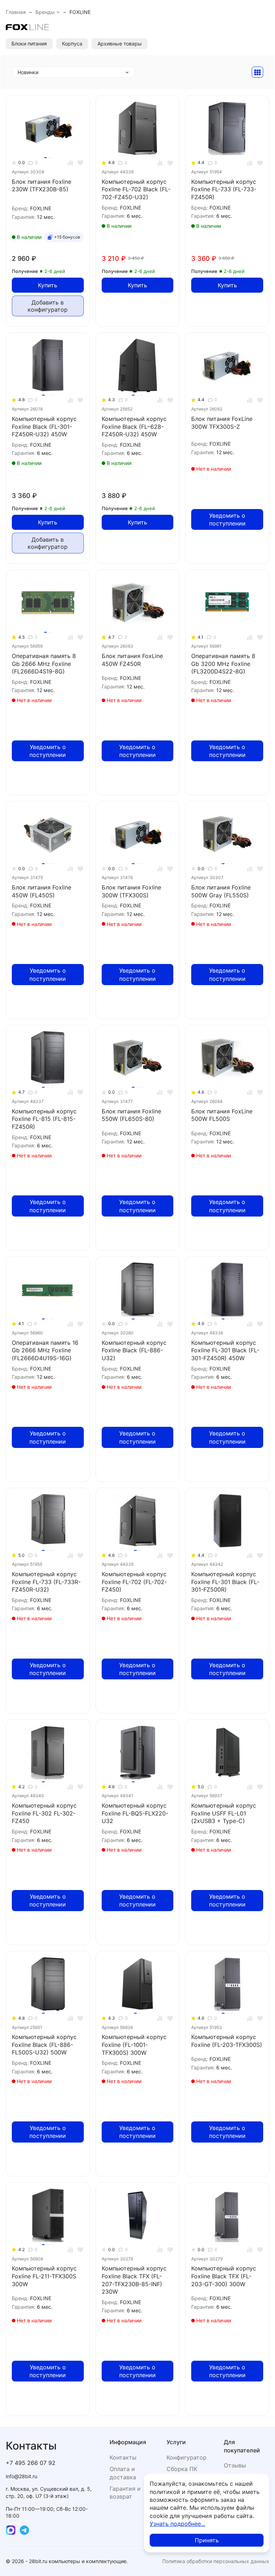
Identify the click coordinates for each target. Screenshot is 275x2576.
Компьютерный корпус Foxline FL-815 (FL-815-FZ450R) (44, 1119)
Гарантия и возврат (125, 2493)
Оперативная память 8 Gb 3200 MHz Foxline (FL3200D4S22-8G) (223, 664)
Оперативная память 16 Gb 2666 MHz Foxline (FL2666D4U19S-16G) (45, 1350)
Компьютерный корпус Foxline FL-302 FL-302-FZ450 (44, 1813)
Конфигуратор (187, 2457)
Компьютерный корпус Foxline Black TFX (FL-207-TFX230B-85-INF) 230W (134, 2280)
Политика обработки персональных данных (216, 2561)
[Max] (11, 2530)
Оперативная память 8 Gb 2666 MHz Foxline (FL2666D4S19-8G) (44, 664)
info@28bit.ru (21, 2476)
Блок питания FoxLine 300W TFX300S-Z (222, 423)
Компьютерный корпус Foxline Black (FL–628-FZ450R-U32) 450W (134, 426)
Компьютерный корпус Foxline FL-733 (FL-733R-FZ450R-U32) (46, 1582)
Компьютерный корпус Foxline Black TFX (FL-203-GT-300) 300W (224, 2276)
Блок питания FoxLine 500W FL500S (222, 1115)
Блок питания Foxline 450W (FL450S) (42, 891)
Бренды (45, 12)
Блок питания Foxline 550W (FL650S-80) (131, 1115)
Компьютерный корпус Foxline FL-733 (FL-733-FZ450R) (224, 189)
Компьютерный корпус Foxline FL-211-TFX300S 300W (44, 2276)
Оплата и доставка (123, 2473)
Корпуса (72, 44)
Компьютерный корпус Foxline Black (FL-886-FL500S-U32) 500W (44, 2045)
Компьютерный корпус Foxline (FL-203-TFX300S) (227, 2041)
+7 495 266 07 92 (31, 2463)
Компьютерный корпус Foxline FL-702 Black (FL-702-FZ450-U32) (136, 189)
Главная (16, 12)
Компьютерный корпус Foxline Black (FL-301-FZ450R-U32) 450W (44, 426)
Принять (207, 2540)
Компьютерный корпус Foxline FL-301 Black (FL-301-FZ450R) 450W (225, 1350)
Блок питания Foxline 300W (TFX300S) (131, 891)
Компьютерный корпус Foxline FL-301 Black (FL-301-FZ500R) (225, 1582)
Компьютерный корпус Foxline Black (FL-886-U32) (134, 1350)
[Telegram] (24, 2530)
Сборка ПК (182, 2469)
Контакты (123, 2457)
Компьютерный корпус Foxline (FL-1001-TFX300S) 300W (134, 2045)
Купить (48, 285)
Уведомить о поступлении (227, 519)
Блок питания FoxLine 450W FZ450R (132, 660)
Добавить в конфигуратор (48, 306)
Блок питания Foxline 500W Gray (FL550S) (221, 891)
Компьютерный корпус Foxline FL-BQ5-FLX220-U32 (135, 1813)
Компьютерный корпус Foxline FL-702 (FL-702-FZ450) (134, 1582)
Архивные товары (120, 44)
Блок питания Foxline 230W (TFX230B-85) (42, 186)
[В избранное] (80, 163)
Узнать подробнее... (177, 2524)
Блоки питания (29, 44)
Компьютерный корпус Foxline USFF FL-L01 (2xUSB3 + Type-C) (224, 1813)
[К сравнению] (70, 163)
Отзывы (235, 2465)
